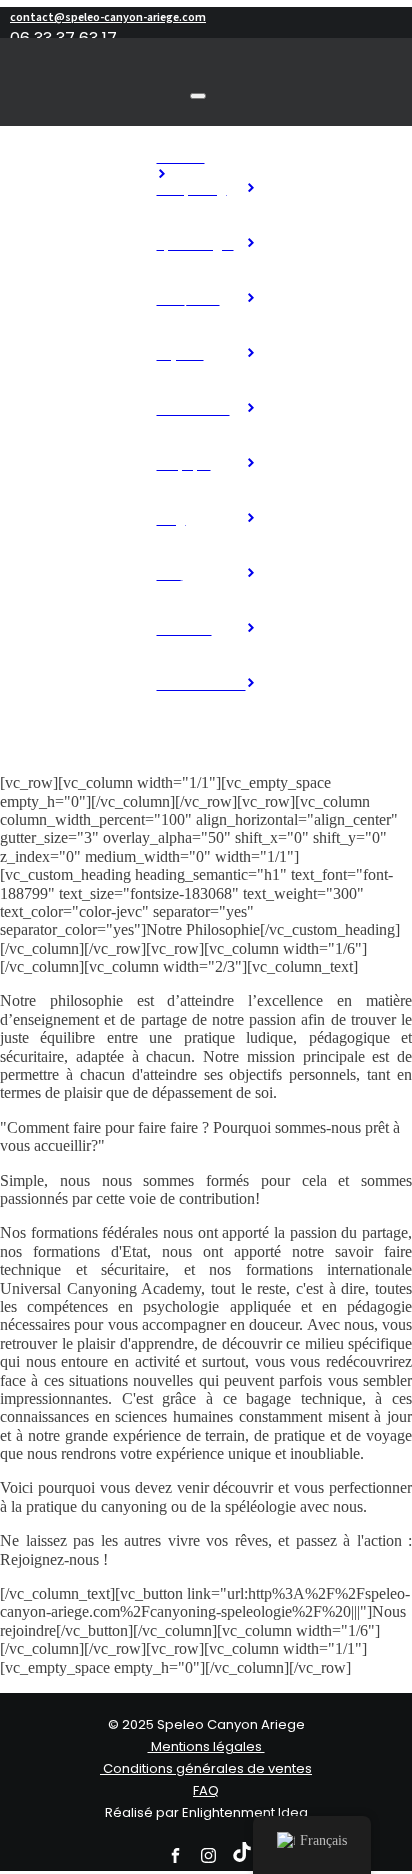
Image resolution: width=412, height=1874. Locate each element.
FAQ (206, 1791)
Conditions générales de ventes (206, 1769)
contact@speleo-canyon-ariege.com (108, 17)
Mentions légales (206, 1747)
